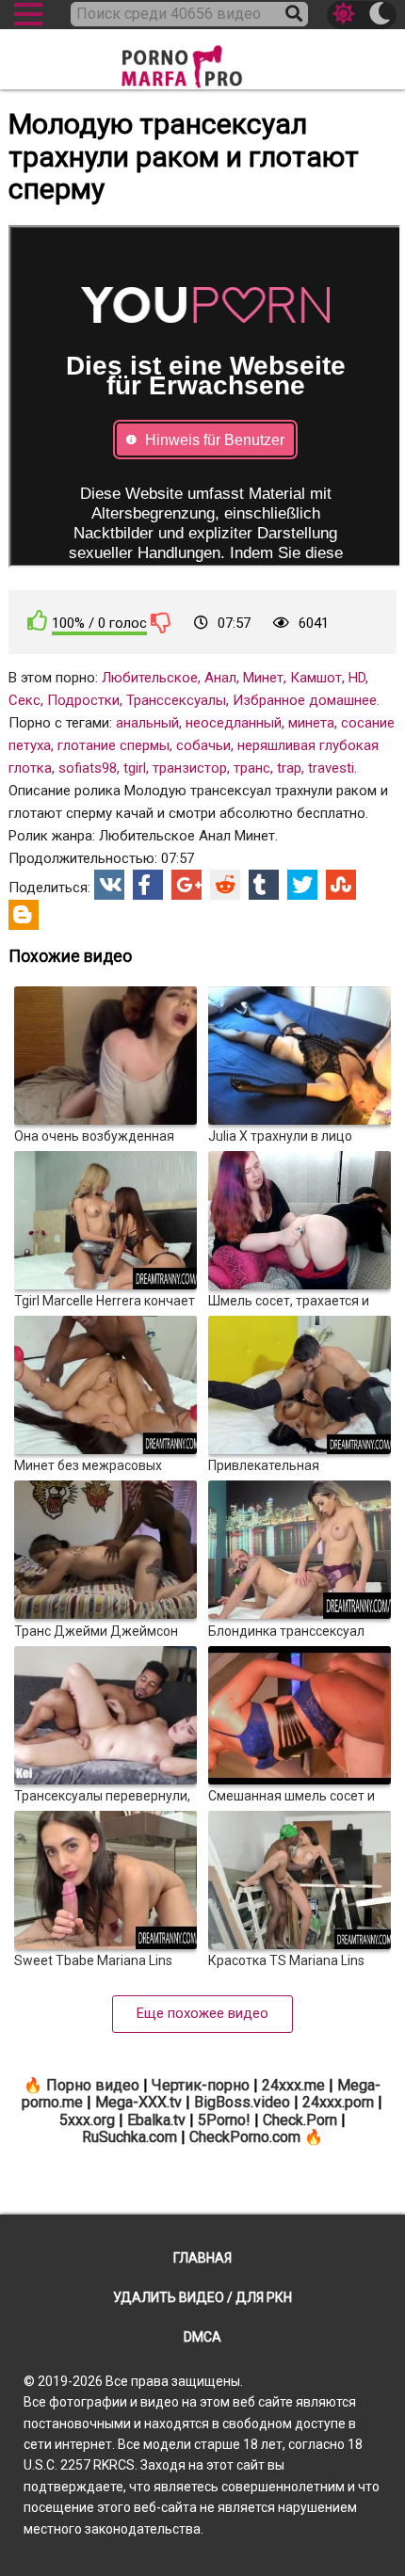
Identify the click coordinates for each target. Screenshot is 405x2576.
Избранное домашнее (305, 700)
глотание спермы (113, 745)
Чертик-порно (201, 2085)
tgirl (135, 768)
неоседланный (234, 723)
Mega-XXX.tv (138, 2102)
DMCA (202, 2337)
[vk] (109, 885)
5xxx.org (87, 2120)
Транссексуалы (176, 700)
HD (357, 678)
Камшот (316, 678)
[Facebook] (148, 885)
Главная (202, 2258)
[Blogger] (24, 915)
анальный (147, 723)
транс (252, 768)
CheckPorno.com (245, 2137)
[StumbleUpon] (341, 885)
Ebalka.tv (156, 2120)
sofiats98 (88, 768)
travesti (331, 768)
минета (311, 723)
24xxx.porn (338, 2102)
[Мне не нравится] (161, 622)
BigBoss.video (242, 2102)
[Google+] (186, 885)
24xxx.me (293, 2085)
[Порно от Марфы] (202, 61)
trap (289, 768)
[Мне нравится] (38, 621)
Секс (24, 700)
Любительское (150, 678)
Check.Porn (300, 2120)
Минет (263, 678)
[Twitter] (302, 885)
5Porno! (224, 2120)
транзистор (190, 768)
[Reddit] (225, 885)
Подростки (83, 700)
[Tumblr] (264, 885)
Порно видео (93, 2085)
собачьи (203, 745)
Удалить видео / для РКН (202, 2297)
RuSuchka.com (130, 2137)
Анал (220, 678)
